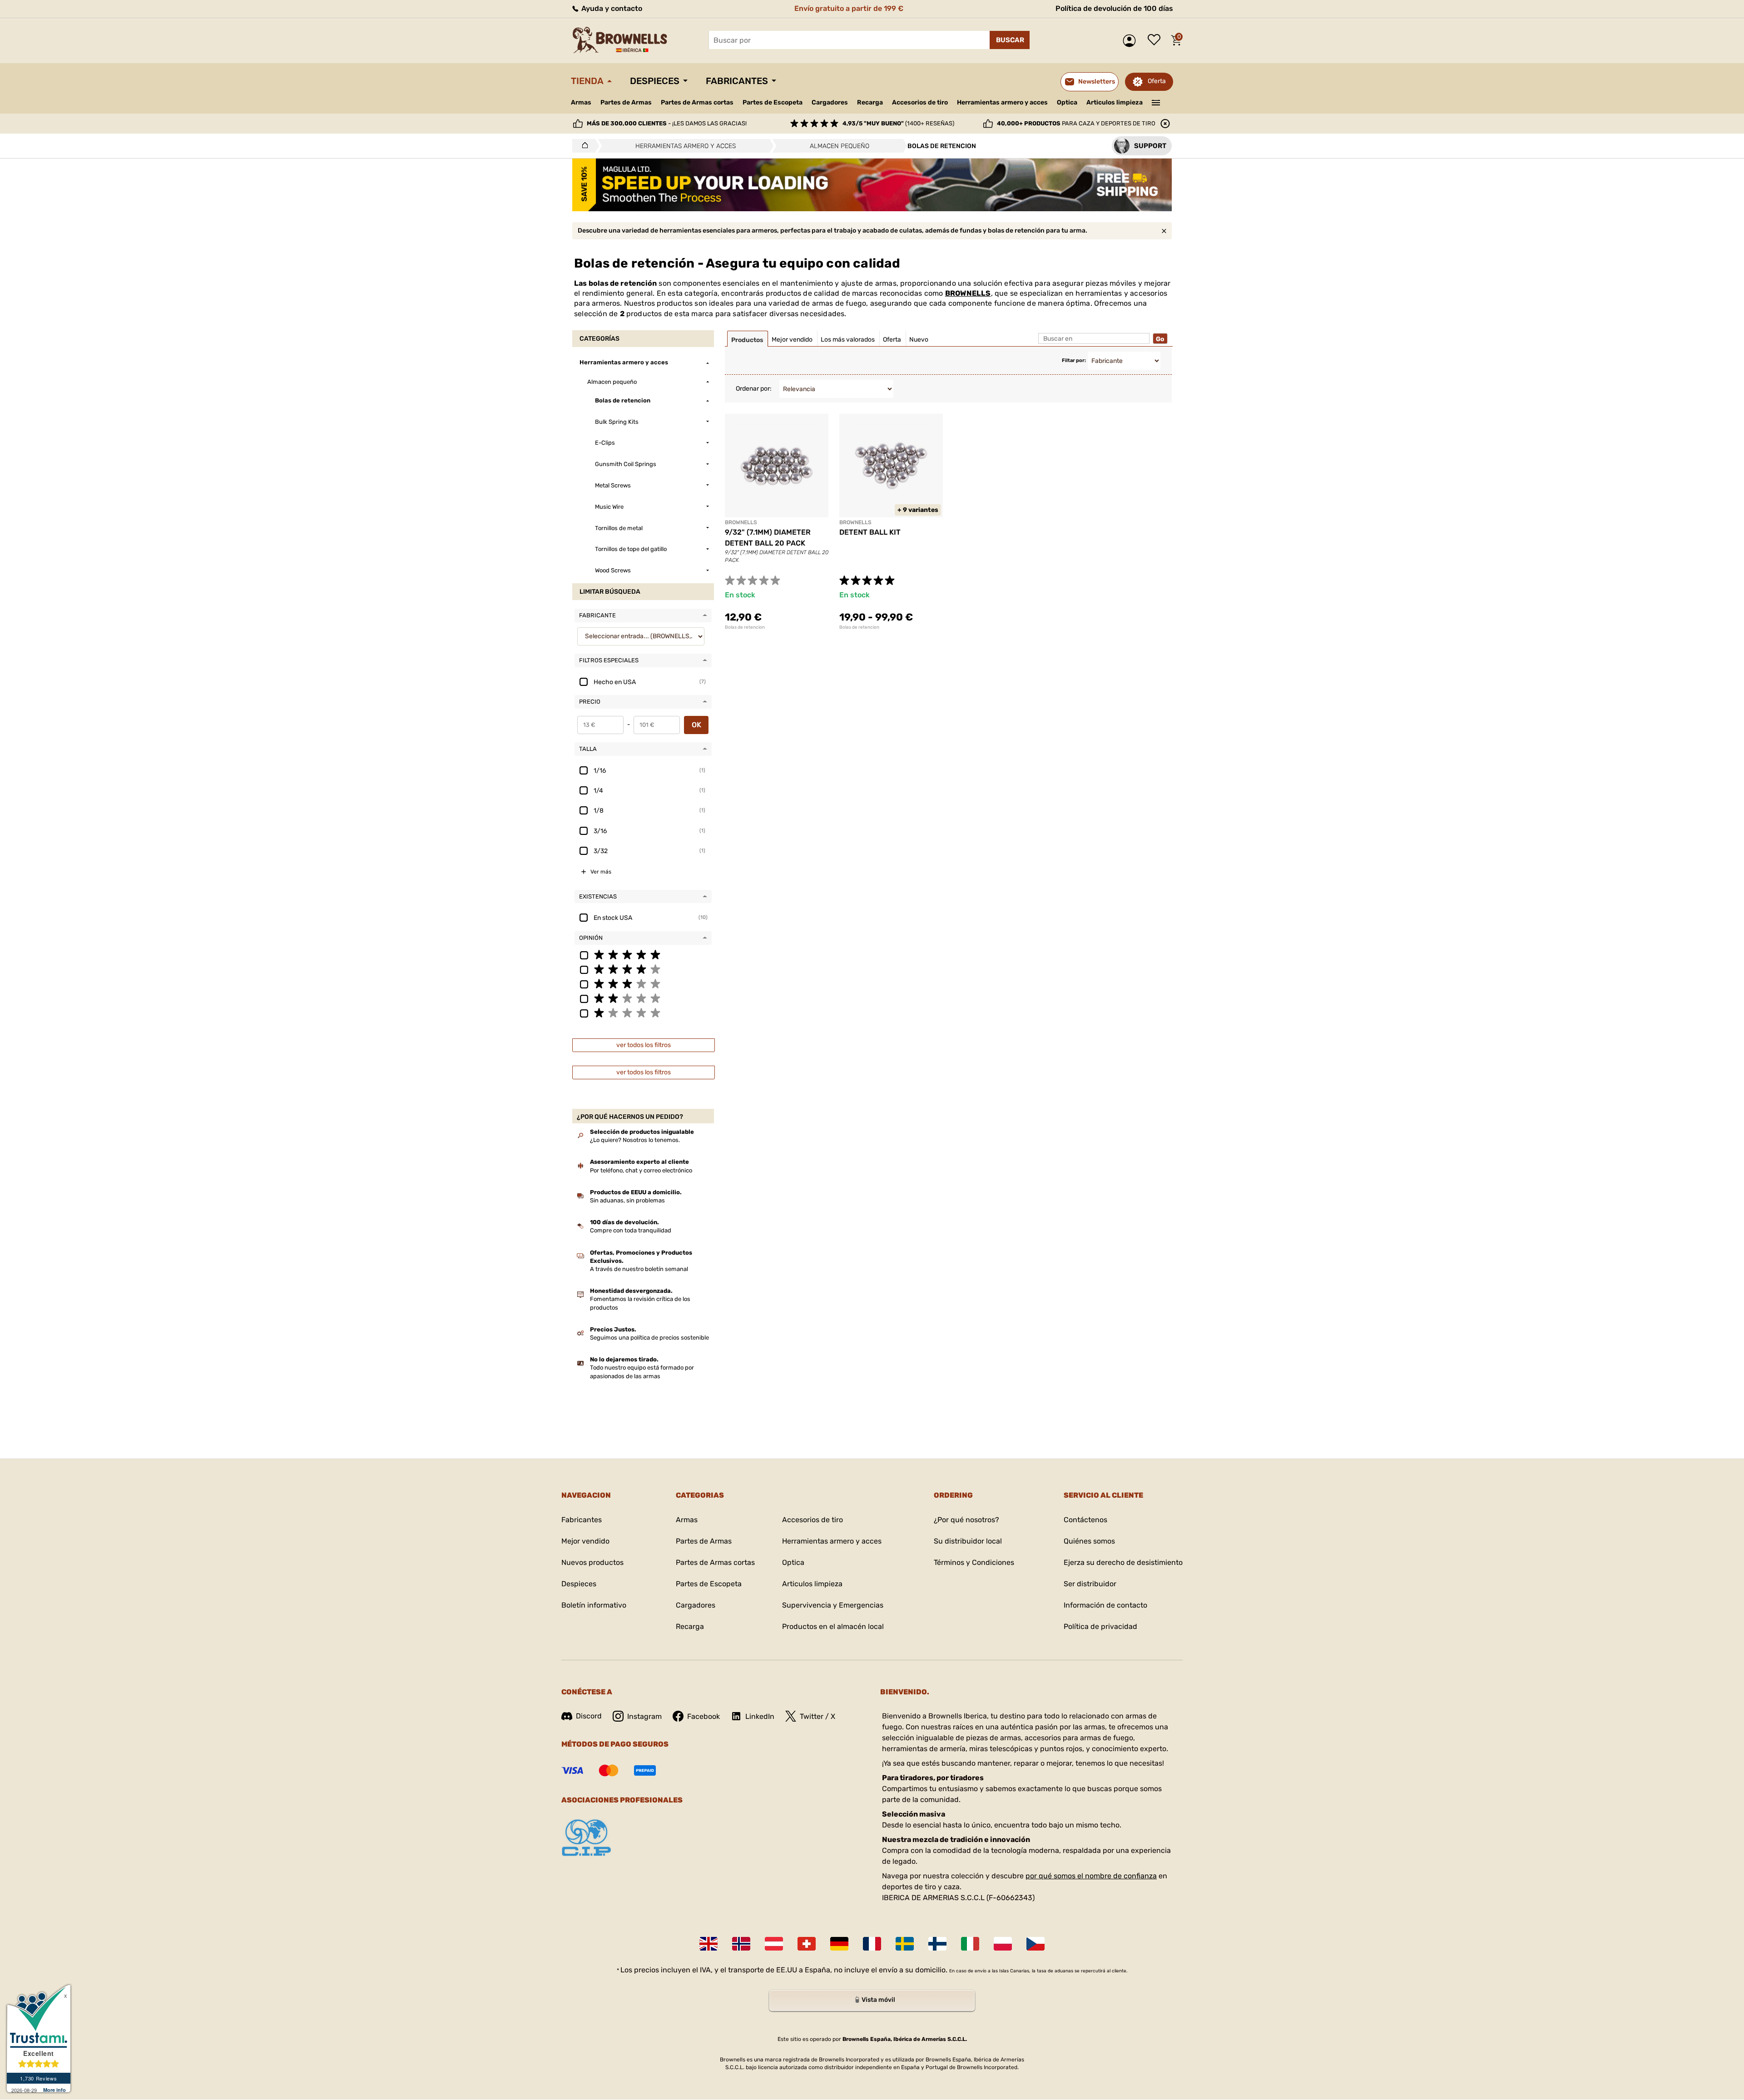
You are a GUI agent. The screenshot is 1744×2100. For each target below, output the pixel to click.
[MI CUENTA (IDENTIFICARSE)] (1132, 41)
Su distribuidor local (968, 1541)
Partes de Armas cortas (697, 102)
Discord (589, 1716)
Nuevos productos (592, 1562)
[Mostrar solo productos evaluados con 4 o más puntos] (643, 969)
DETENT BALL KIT (870, 532)
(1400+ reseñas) (898, 123)
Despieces (655, 81)
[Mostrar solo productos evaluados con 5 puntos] (643, 954)
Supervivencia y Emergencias (833, 1605)
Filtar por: (1074, 360)
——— (1156, 102)
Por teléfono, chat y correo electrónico (641, 1170)
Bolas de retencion (745, 627)
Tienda (587, 81)
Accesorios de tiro (920, 102)
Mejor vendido (585, 1541)
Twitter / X (817, 1716)
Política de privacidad (1100, 1626)
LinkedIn (760, 1716)
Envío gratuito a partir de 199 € (849, 8)
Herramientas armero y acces (1002, 102)
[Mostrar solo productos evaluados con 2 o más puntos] (643, 998)
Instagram (644, 1716)
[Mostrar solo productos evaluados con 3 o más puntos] (643, 983)
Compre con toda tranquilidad (631, 1230)
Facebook (704, 1716)
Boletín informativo (594, 1605)
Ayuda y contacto (611, 8)
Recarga (870, 102)
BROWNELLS (968, 293)
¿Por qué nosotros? (966, 1520)
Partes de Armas (626, 102)
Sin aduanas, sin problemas (627, 1200)
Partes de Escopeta (773, 102)
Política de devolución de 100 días (1114, 8)
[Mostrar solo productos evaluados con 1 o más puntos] (643, 1013)
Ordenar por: (754, 389)
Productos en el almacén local (833, 1626)
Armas (581, 102)
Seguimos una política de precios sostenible (649, 1338)
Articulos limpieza (1115, 102)
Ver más (601, 872)
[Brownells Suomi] (937, 1944)
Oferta (1157, 81)
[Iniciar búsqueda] (1010, 40)
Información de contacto (1105, 1605)
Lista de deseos (1156, 40)
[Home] (582, 146)
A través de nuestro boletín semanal (639, 1269)
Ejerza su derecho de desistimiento (1123, 1562)
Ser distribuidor (1090, 1584)
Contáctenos (1085, 1520)
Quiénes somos (1089, 1541)
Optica (1067, 102)
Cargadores (830, 102)
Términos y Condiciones (974, 1562)
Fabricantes (737, 81)
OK (696, 725)
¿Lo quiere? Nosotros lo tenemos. (635, 1140)
